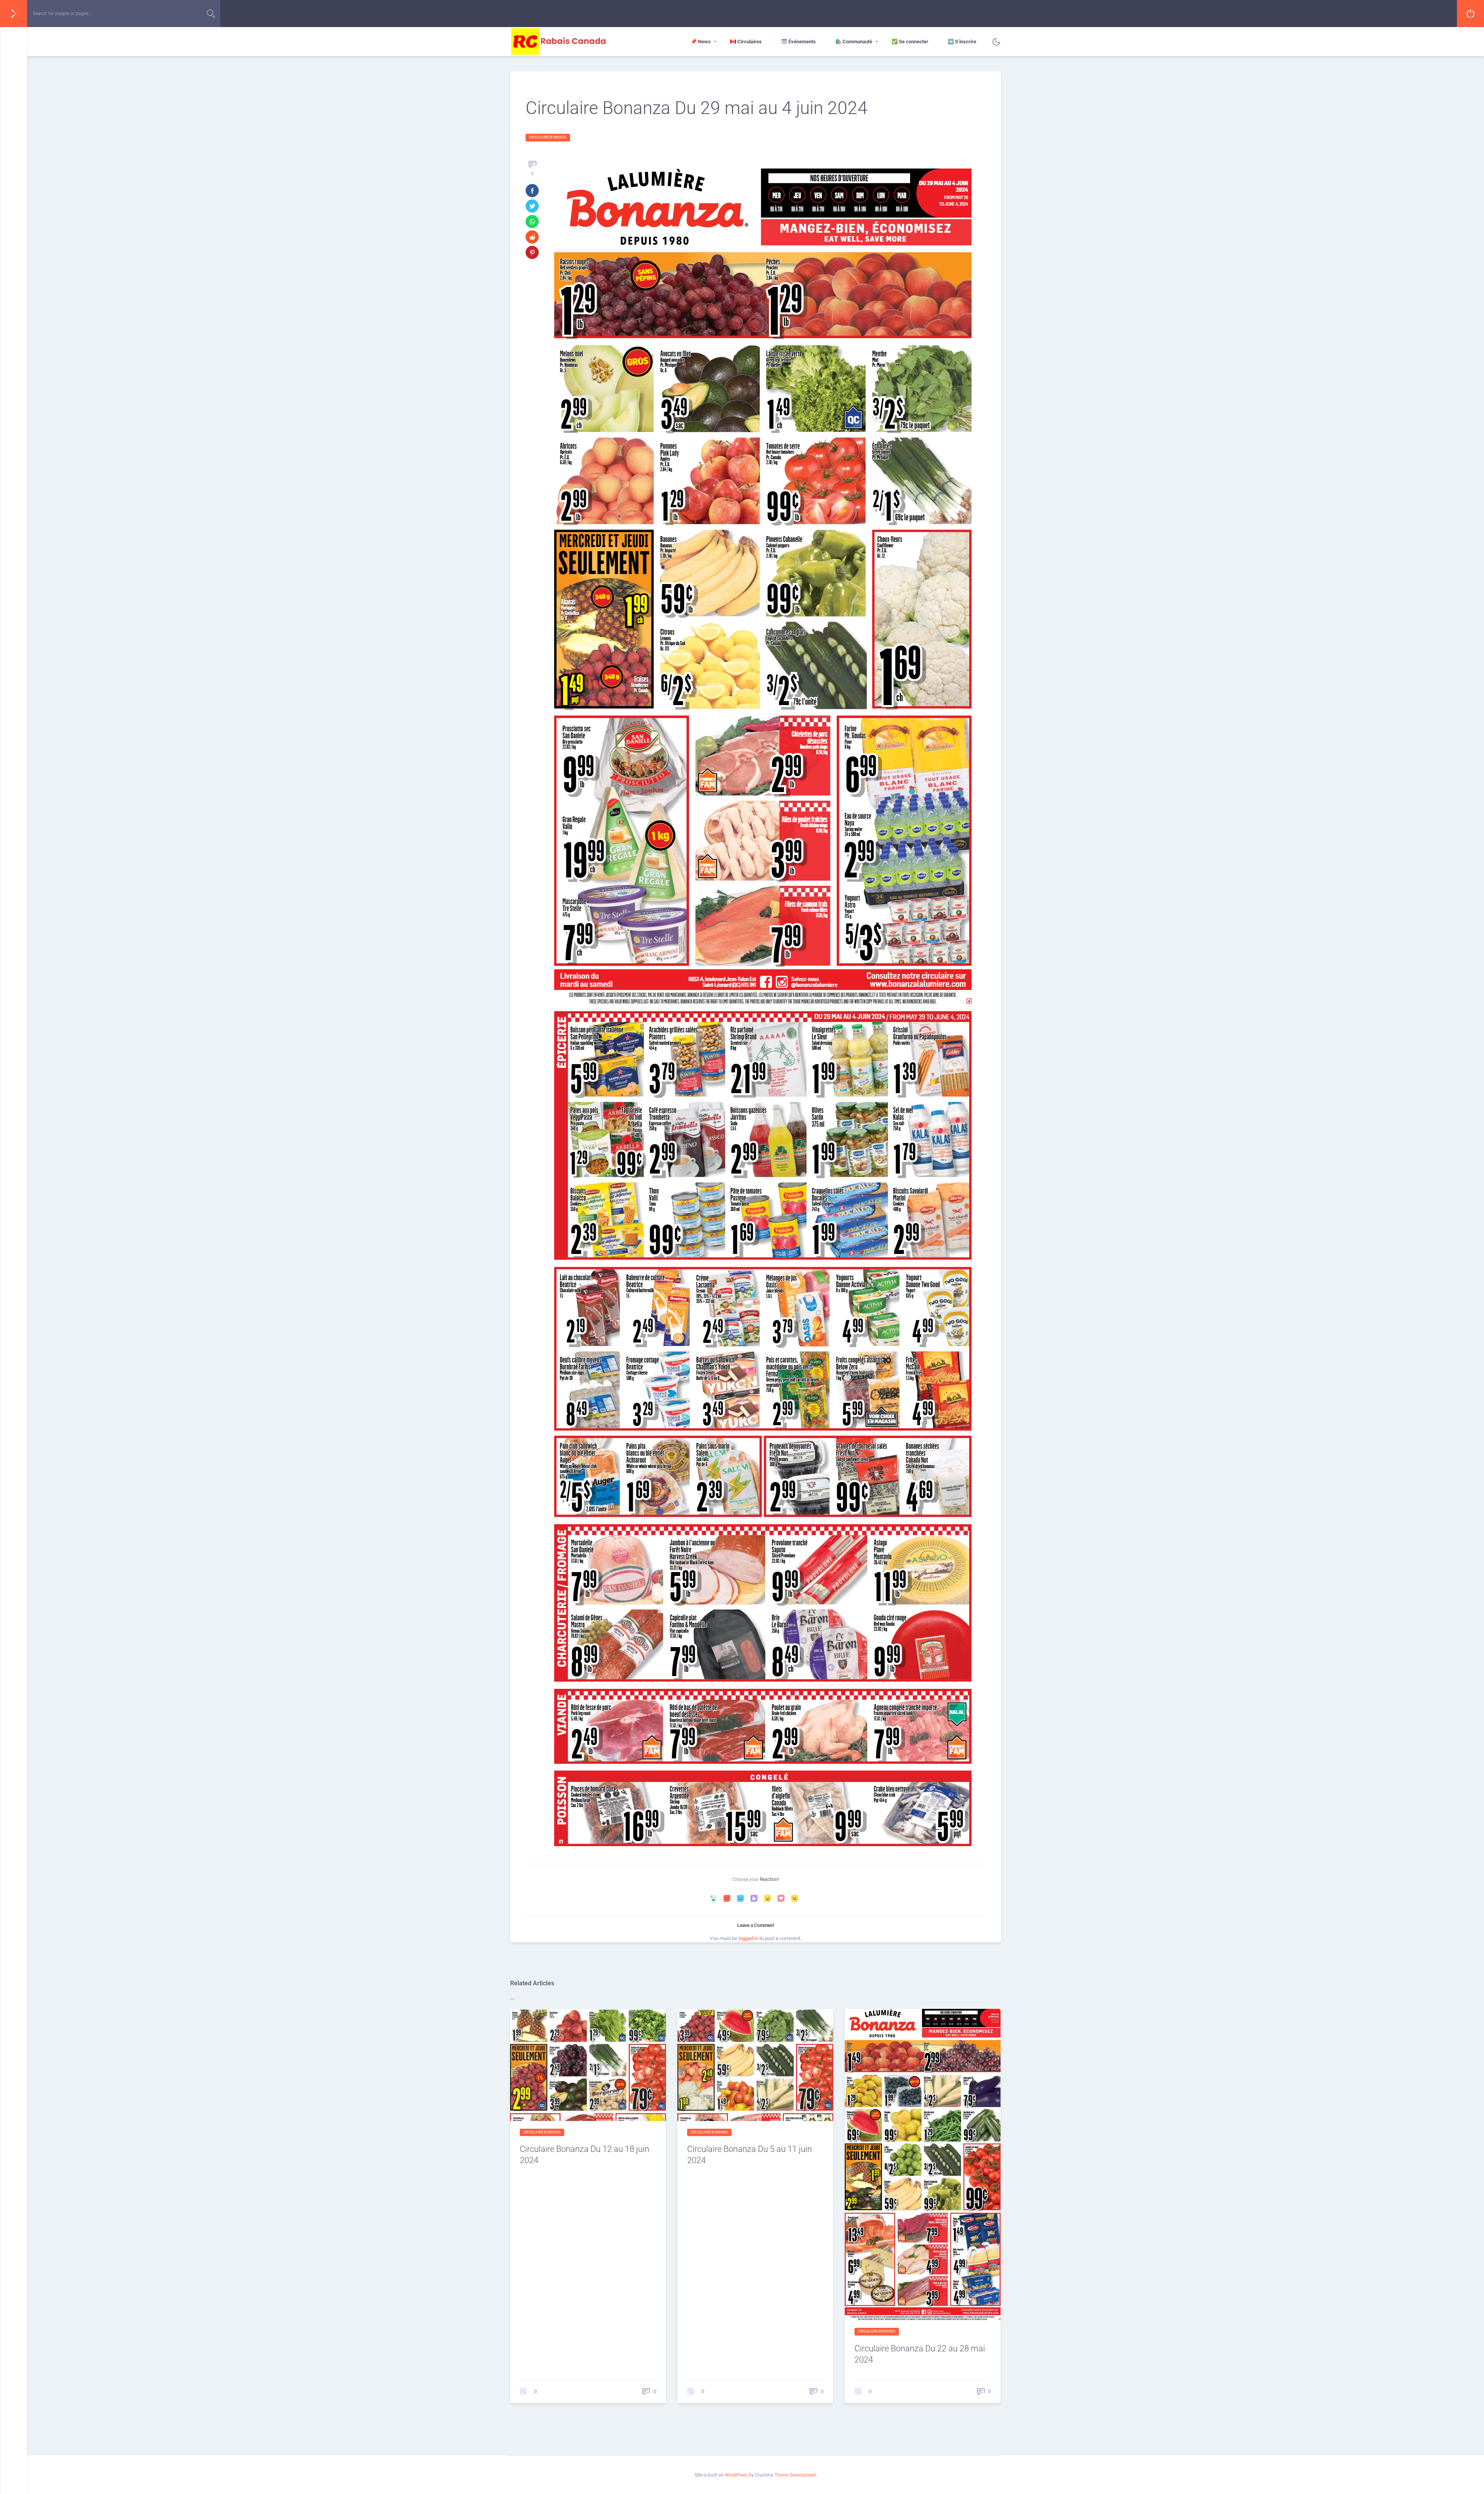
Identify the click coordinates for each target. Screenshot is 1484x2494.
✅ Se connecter (910, 42)
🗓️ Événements (798, 42)
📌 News (701, 42)
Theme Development (796, 2475)
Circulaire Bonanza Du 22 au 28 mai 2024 (920, 2354)
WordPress (736, 2475)
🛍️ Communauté (854, 42)
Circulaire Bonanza (548, 137)
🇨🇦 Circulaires (746, 42)
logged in (748, 1938)
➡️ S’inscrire (962, 42)
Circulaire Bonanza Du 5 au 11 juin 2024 (750, 2155)
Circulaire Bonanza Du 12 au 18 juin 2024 (585, 2155)
